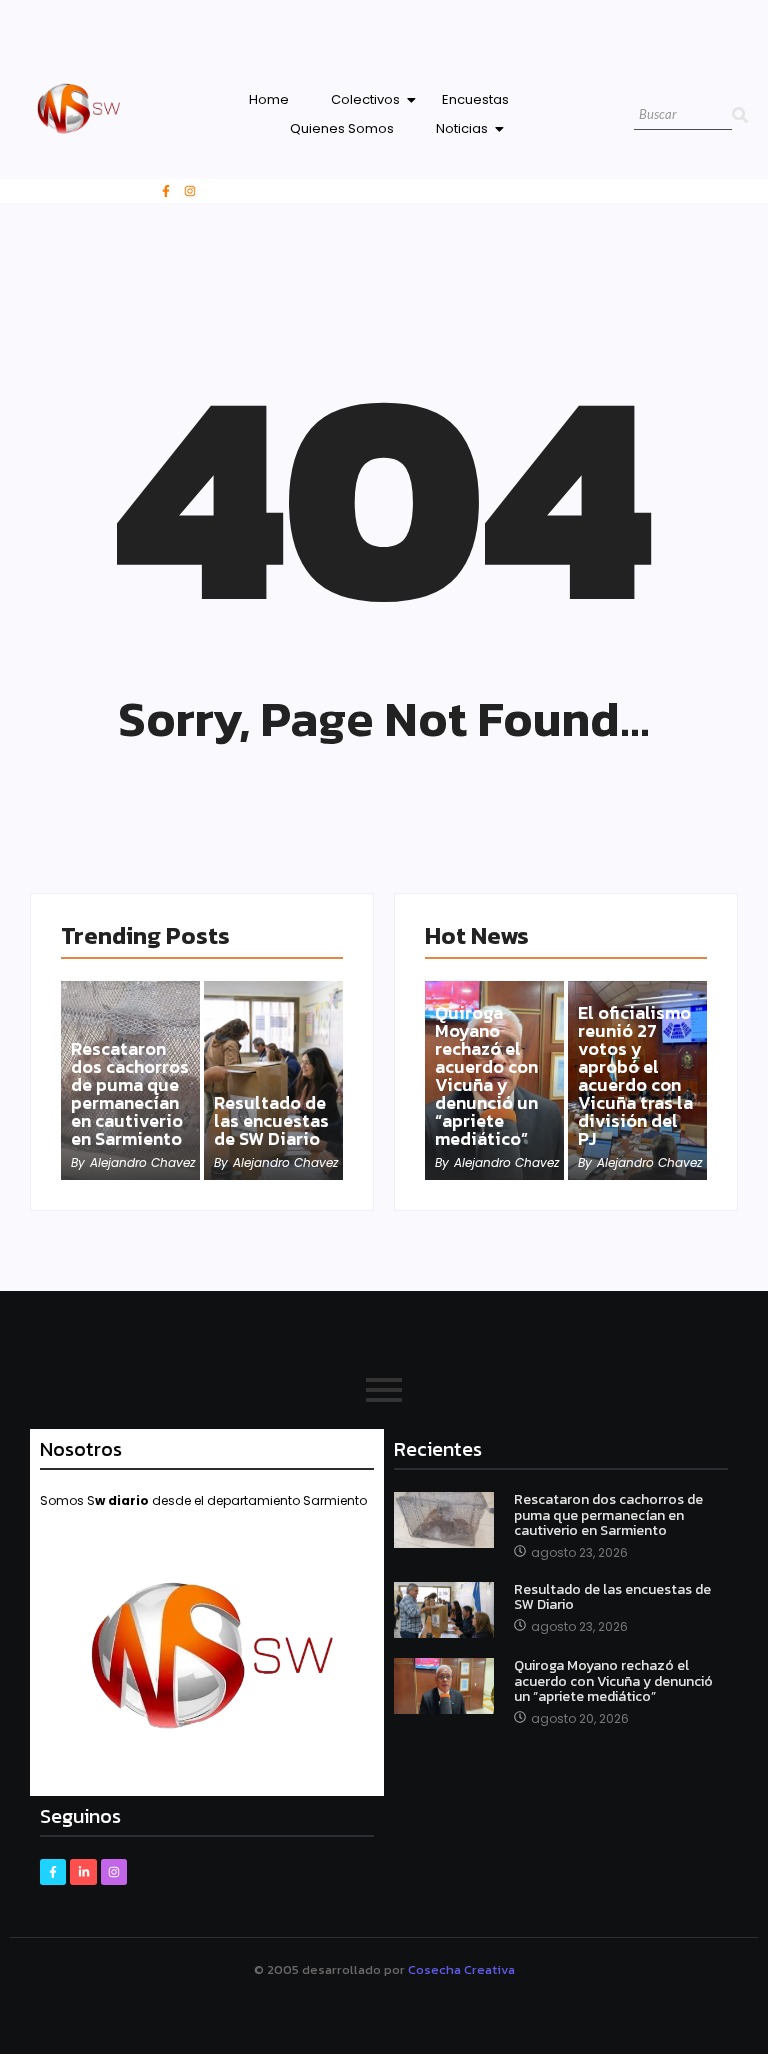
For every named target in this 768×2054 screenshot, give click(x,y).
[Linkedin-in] (83, 1872)
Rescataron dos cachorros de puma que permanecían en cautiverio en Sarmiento (130, 1094)
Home (269, 99)
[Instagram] (190, 191)
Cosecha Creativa (461, 1969)
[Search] (740, 115)
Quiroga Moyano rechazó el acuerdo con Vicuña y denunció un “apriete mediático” (486, 1076)
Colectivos (365, 99)
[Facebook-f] (166, 191)
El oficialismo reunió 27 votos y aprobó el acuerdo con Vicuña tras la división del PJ (635, 1076)
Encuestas (475, 99)
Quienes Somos (342, 128)
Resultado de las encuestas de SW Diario (271, 1121)
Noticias (462, 128)
